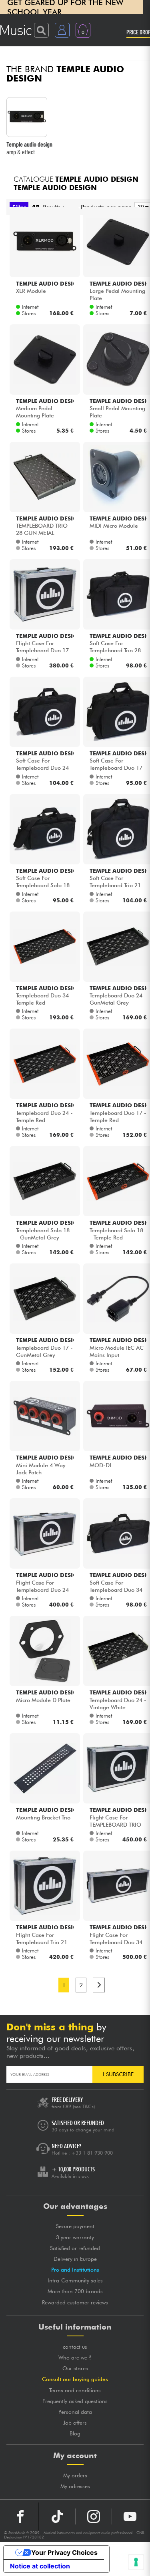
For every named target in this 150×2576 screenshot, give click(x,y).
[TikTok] (57, 2516)
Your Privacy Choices (64, 2552)
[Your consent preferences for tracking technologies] (136, 2562)
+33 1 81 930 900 (92, 2153)
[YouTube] (130, 2516)
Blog (75, 2433)
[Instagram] (94, 2516)
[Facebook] (21, 2516)
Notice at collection (40, 2566)
